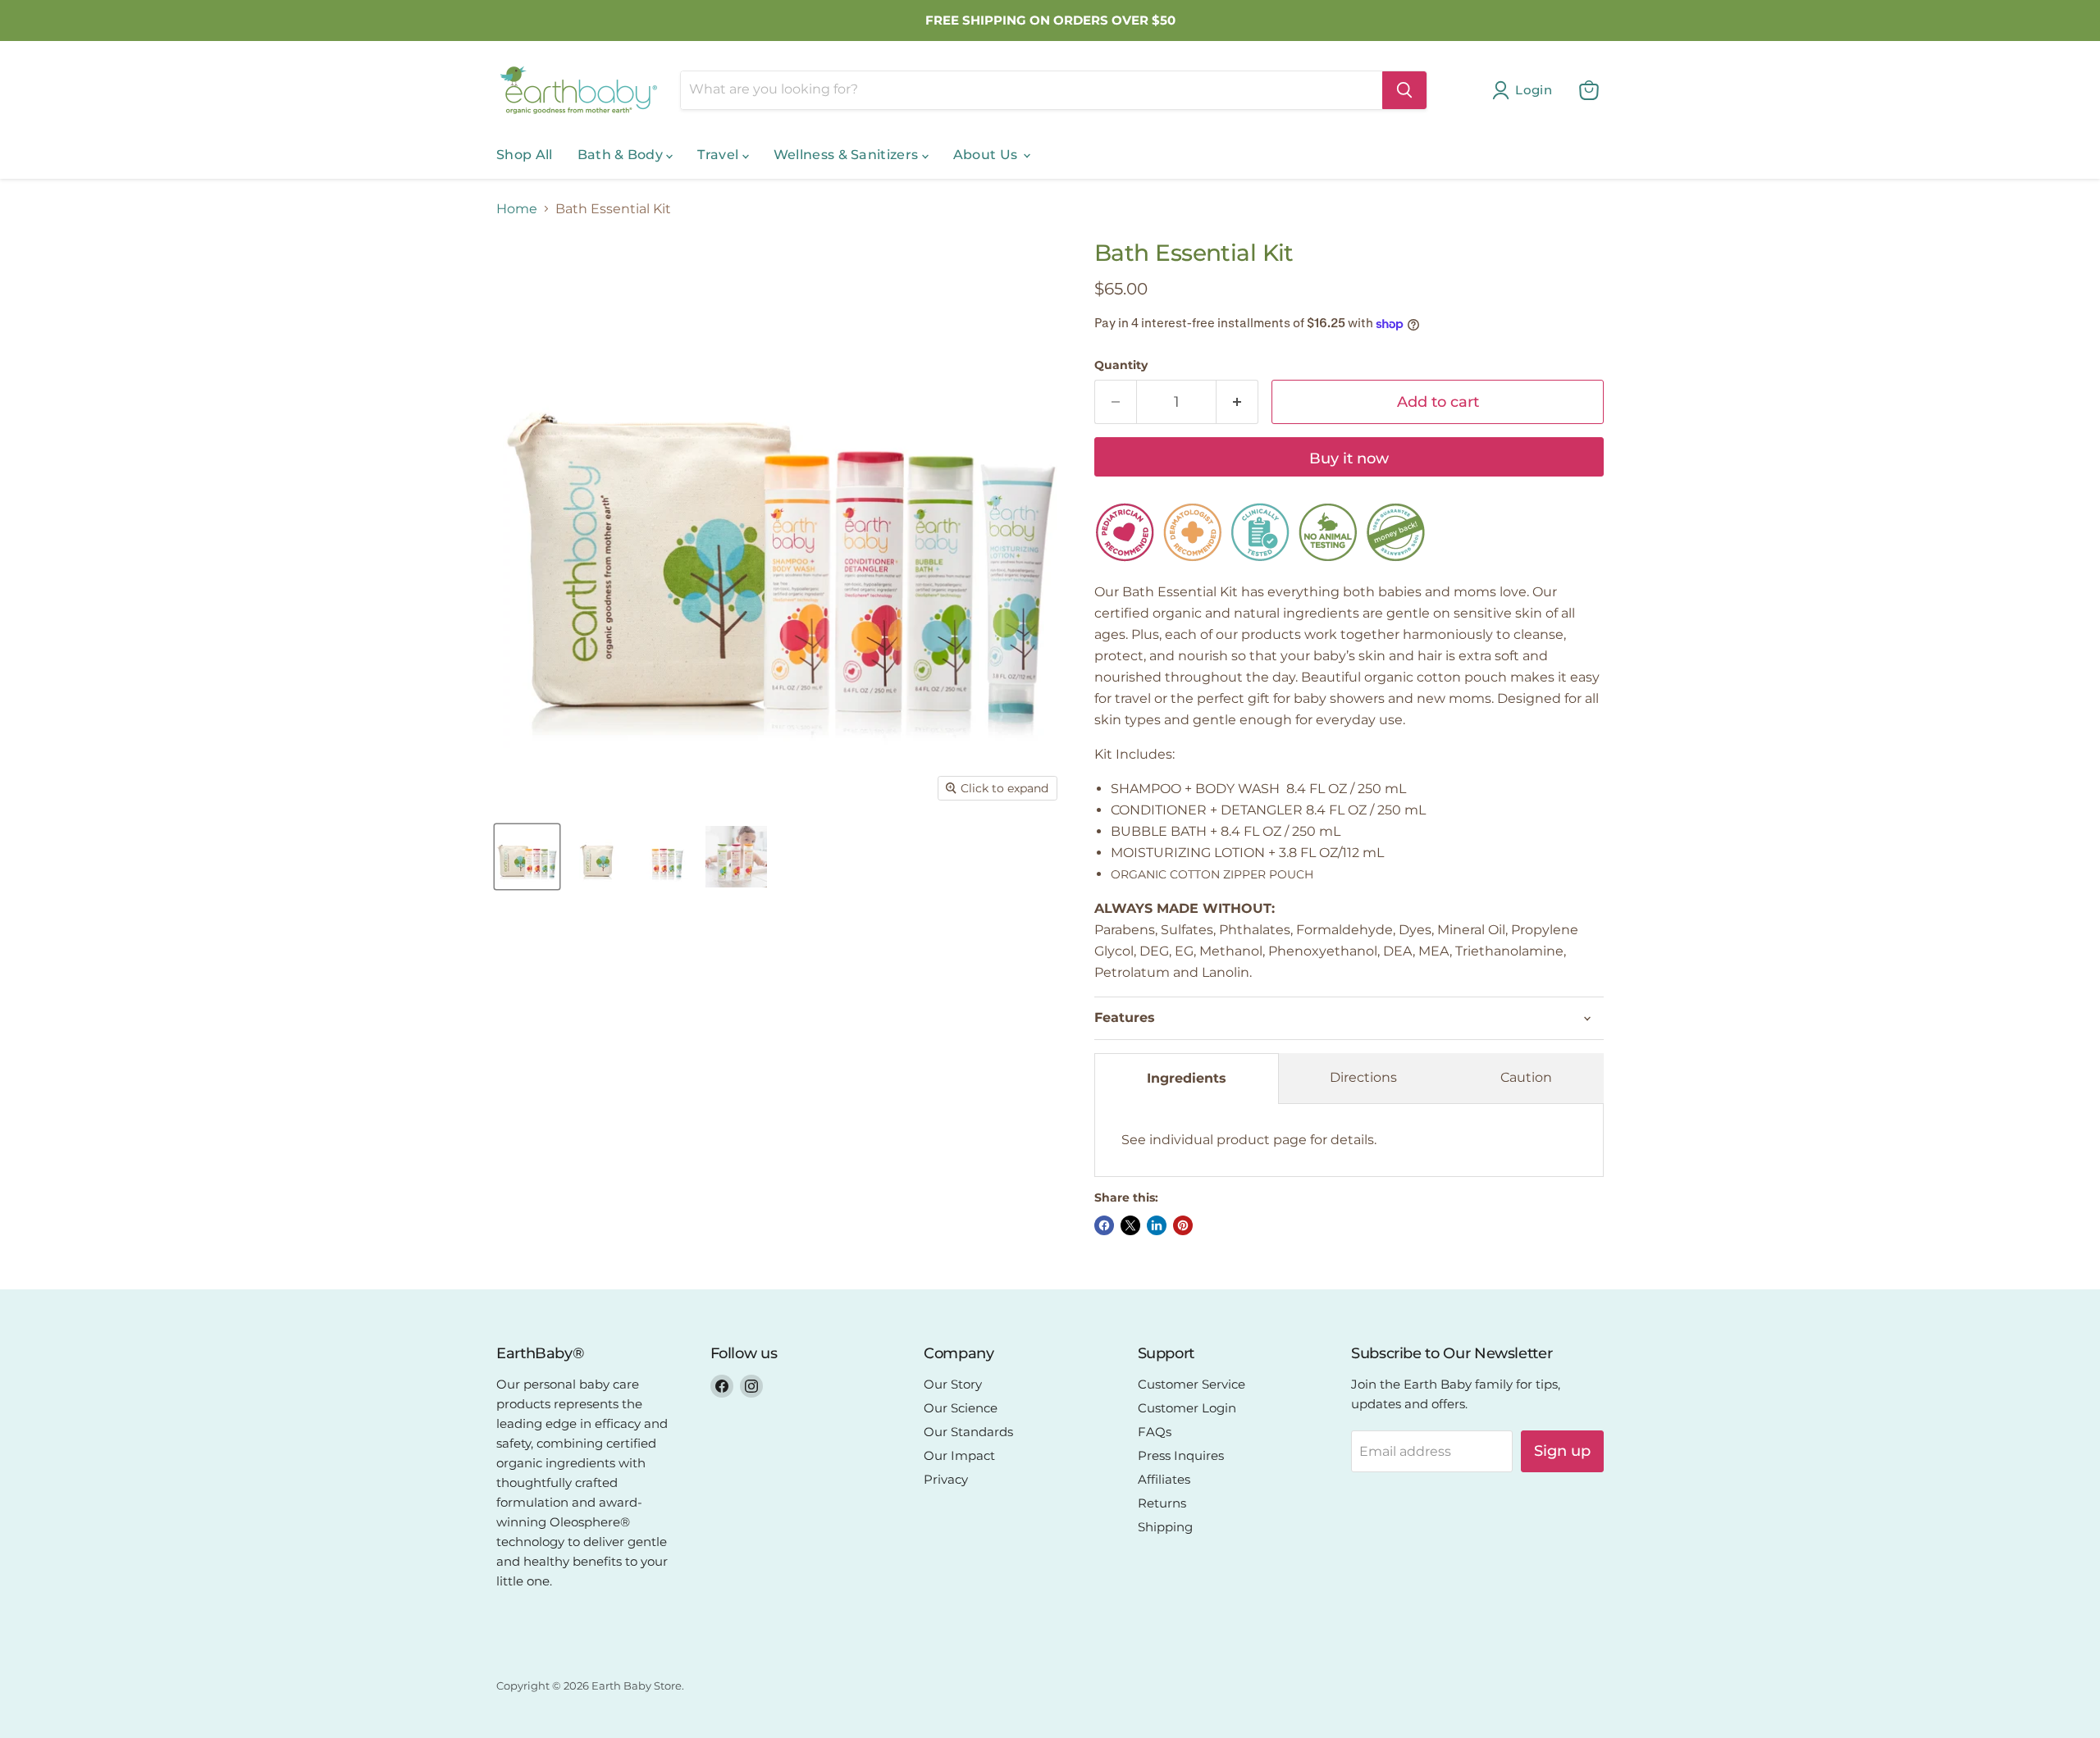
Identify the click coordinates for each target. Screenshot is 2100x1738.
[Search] (1404, 90)
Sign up (1562, 1451)
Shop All (525, 155)
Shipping (1165, 1527)
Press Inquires (1181, 1455)
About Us (987, 155)
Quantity (1121, 365)
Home (517, 209)
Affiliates (1164, 1479)
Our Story (953, 1384)
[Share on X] (1130, 1225)
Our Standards (968, 1432)
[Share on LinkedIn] (1157, 1225)
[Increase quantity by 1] (1237, 402)
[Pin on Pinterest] (1183, 1225)
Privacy (946, 1479)
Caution (1526, 1077)
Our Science (961, 1408)
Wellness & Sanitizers (848, 155)
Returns (1162, 1503)
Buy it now (1349, 458)
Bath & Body (622, 155)
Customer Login (1187, 1408)
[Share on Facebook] (1104, 1225)
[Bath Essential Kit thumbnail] (527, 857)
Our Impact (959, 1455)
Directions (1363, 1077)
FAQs (1155, 1432)
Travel (719, 155)
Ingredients (1187, 1078)
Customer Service (1192, 1384)
